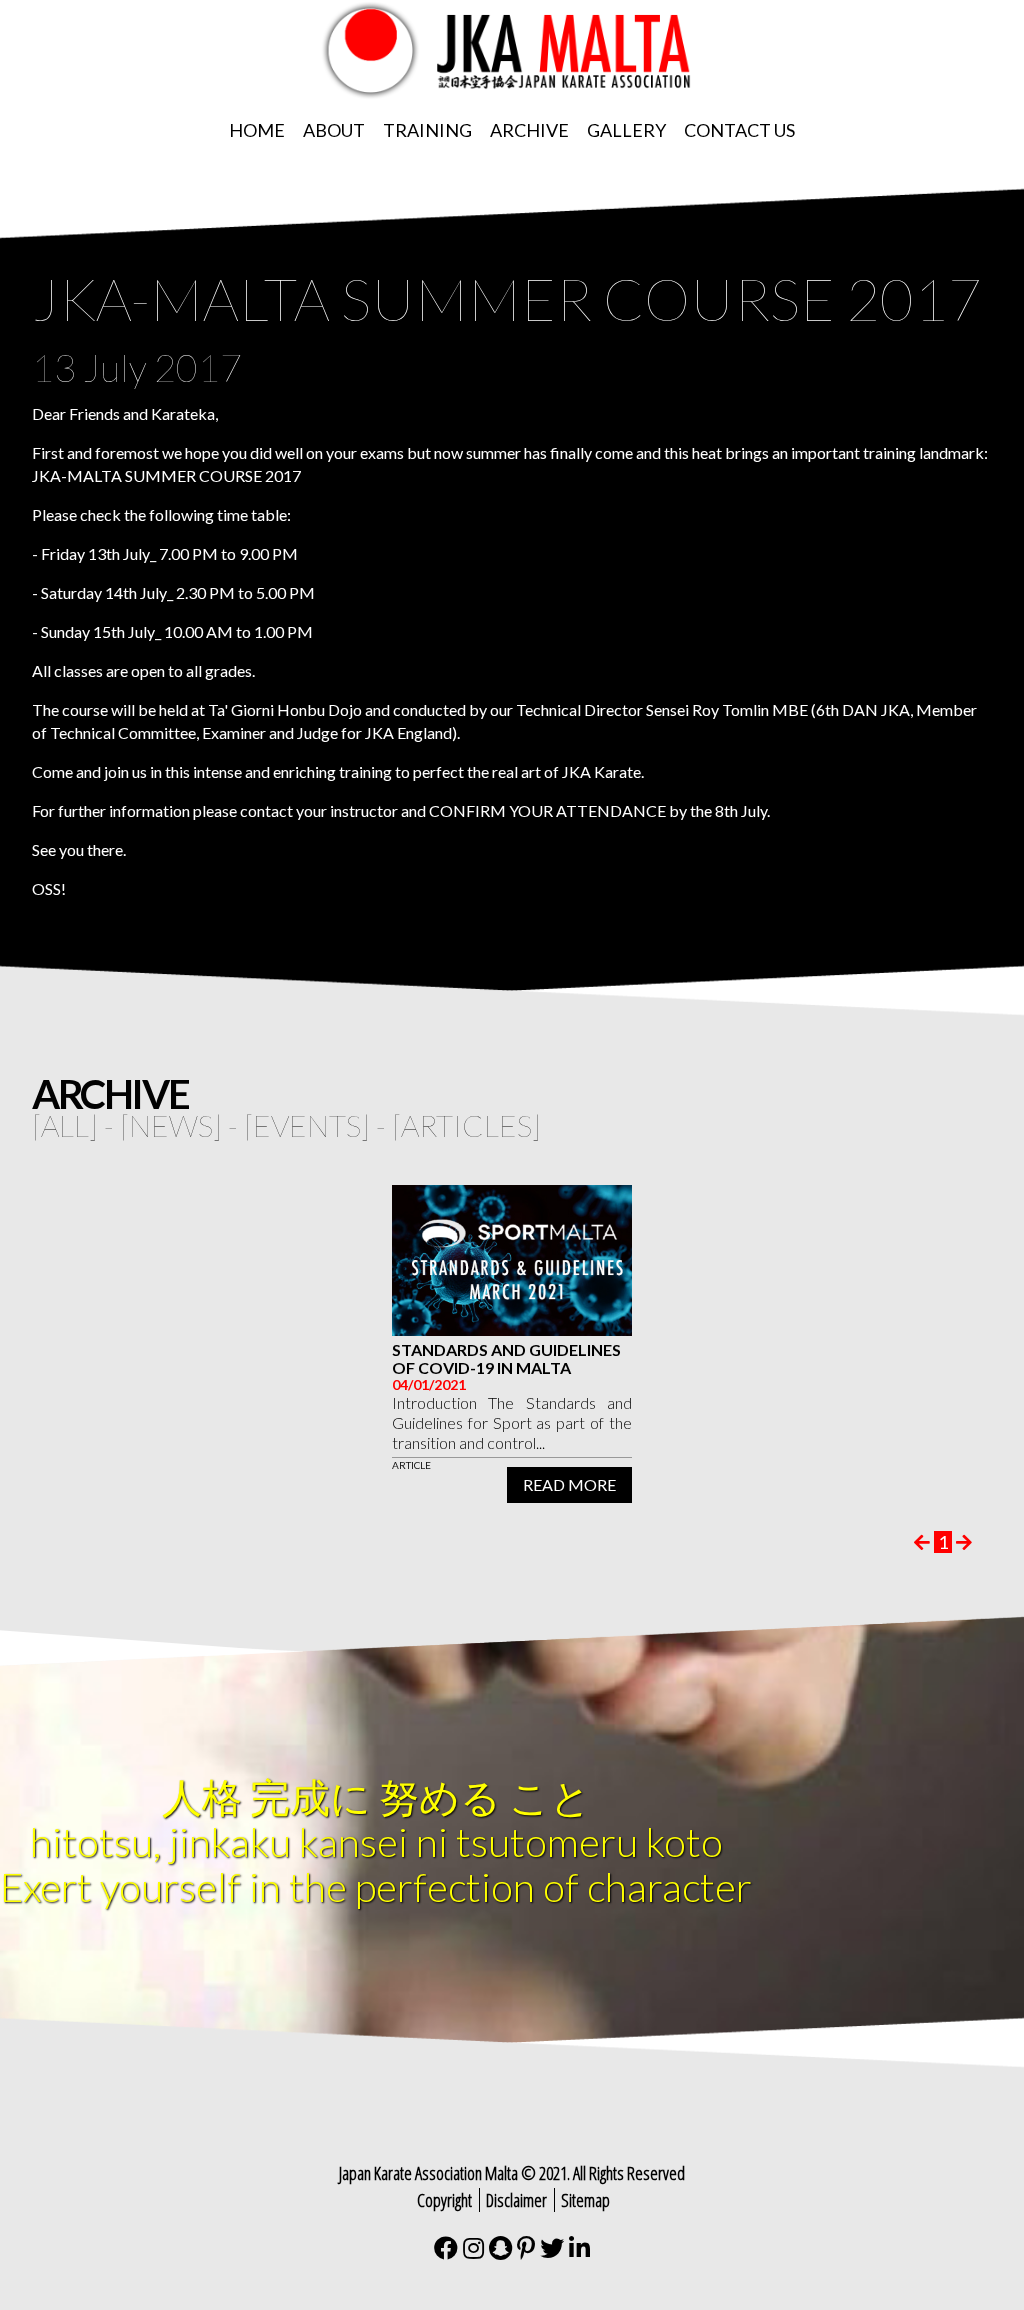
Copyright (444, 2200)
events (307, 1125)
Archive (529, 130)
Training (427, 130)
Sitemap (585, 2200)
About (334, 130)
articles (466, 1125)
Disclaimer (516, 2200)
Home (257, 130)
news (171, 1125)
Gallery (626, 130)
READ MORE (569, 1484)
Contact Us (739, 130)
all (65, 1125)
